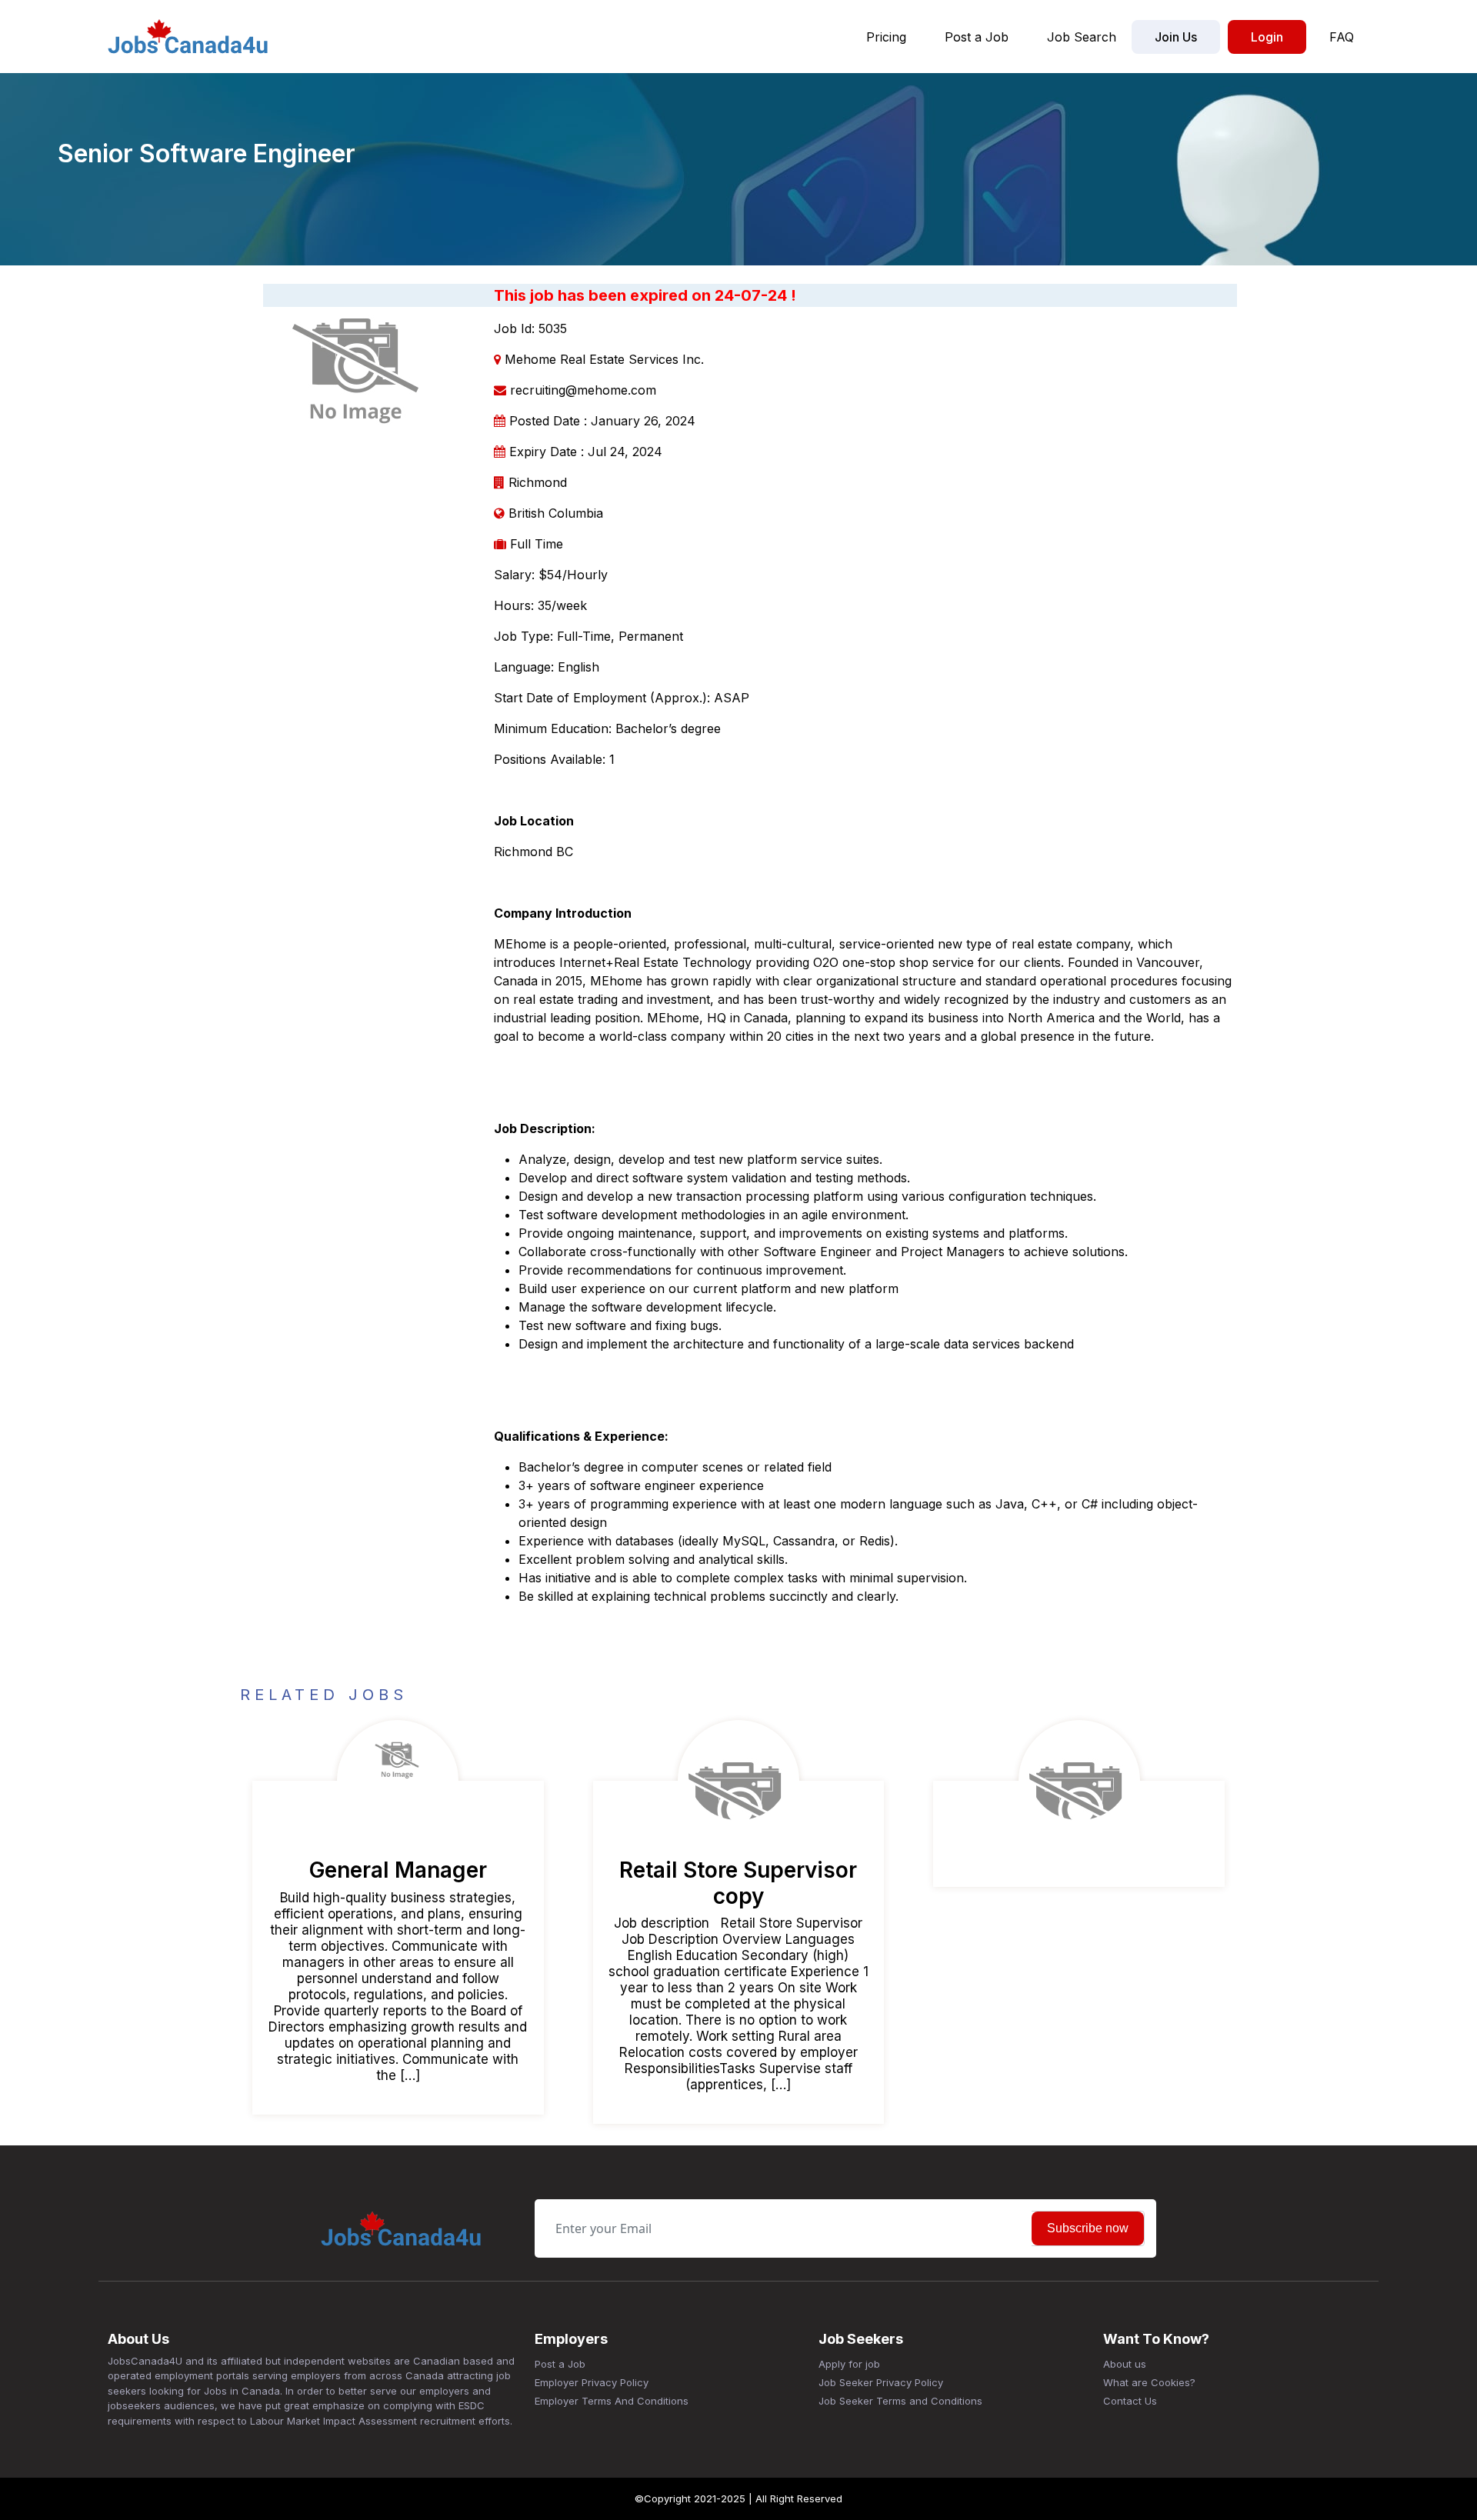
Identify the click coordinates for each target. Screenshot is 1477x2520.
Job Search (1082, 37)
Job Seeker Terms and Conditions (900, 2401)
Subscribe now (1088, 2228)
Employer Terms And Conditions (612, 2401)
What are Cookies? (1149, 2382)
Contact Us (1130, 2401)
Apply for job (849, 2364)
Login (1267, 37)
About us (1125, 2364)
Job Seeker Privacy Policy (881, 2382)
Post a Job (977, 37)
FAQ (1342, 37)
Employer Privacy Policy (592, 2382)
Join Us (1176, 37)
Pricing (886, 37)
